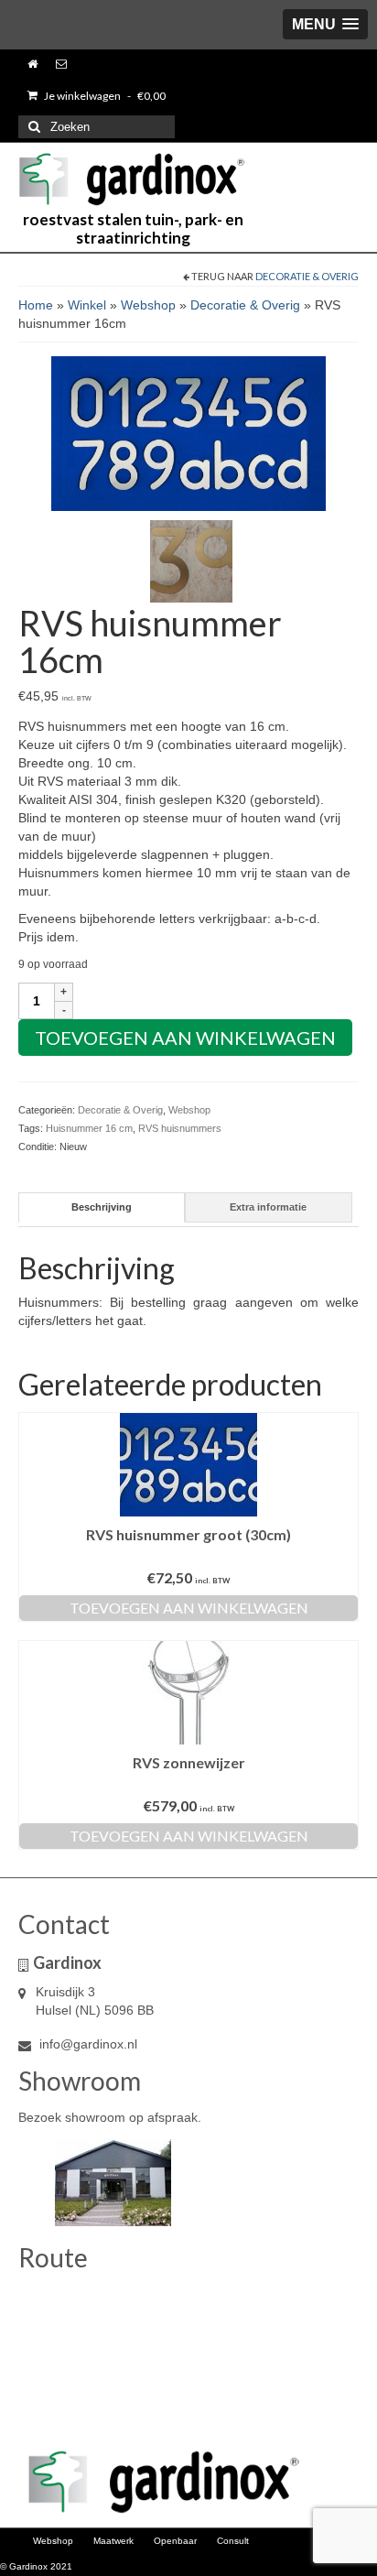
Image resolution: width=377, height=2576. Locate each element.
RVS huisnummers (180, 1128)
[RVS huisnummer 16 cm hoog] (191, 560)
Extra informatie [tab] (268, 1207)
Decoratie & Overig (307, 276)
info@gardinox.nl (86, 2044)
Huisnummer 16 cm (89, 1128)
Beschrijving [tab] (102, 1207)
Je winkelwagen (104, 96)
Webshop (148, 305)
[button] (325, 24)
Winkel (87, 305)
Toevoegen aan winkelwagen (185, 1038)
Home (36, 305)
